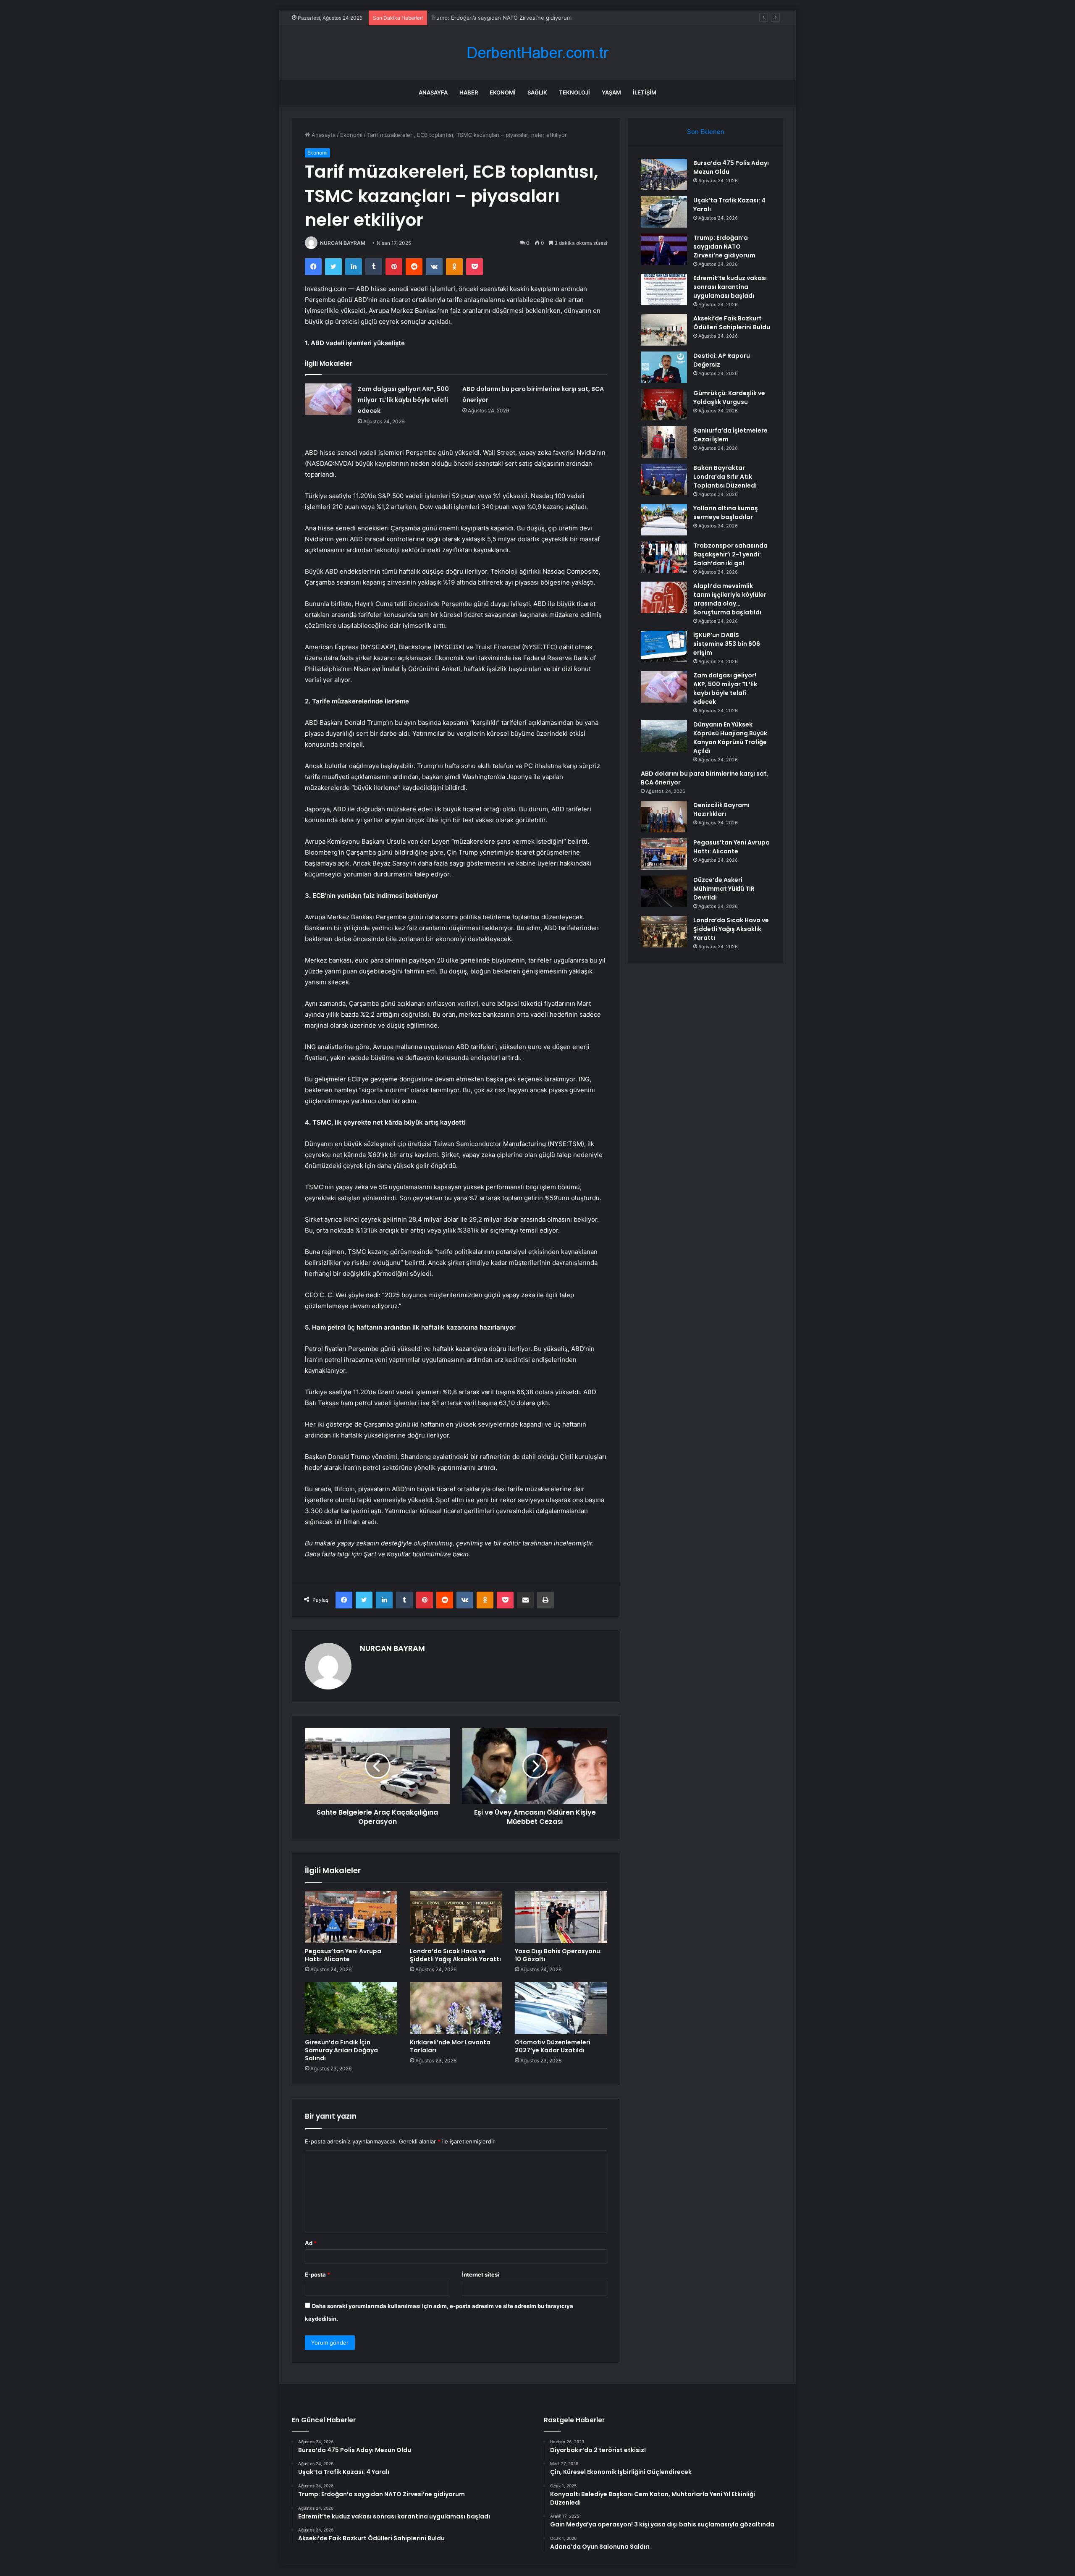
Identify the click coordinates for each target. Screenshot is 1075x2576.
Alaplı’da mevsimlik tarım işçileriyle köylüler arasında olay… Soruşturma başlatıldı (730, 599)
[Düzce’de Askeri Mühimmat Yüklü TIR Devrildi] (664, 891)
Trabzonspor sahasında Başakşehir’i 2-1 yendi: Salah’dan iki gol (730, 554)
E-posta (317, 2274)
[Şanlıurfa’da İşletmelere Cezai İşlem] (664, 442)
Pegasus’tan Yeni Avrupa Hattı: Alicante (343, 1955)
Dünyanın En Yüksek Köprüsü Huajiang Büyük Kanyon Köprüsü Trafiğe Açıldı (730, 738)
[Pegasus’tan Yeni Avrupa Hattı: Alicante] (351, 1917)
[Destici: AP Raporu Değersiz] (664, 367)
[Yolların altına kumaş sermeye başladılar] (664, 520)
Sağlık (537, 92)
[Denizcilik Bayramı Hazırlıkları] (664, 817)
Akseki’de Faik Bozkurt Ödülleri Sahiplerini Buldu (732, 323)
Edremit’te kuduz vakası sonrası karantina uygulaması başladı (730, 287)
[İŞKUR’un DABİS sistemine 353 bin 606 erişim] (664, 647)
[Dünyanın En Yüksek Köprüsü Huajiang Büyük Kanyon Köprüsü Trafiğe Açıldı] (664, 736)
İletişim (645, 92)
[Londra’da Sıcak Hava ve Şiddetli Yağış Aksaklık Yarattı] (456, 1917)
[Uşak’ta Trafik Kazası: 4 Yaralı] (664, 212)
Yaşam (611, 92)
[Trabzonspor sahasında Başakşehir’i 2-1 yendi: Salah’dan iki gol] (664, 557)
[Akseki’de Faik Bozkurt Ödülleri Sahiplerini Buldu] (664, 330)
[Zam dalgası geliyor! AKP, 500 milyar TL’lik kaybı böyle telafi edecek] (328, 399)
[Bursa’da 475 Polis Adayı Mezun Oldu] (664, 174)
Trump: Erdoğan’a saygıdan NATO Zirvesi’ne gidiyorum (724, 247)
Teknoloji (574, 92)
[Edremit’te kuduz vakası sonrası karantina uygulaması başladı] (664, 290)
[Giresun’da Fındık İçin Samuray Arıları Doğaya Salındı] (351, 2008)
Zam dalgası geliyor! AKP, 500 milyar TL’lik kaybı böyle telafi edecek (403, 400)
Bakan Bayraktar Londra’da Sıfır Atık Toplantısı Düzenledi (725, 477)
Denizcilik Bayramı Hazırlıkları (721, 809)
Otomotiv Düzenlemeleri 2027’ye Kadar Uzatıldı (553, 2046)
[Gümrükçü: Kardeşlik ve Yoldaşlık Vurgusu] (664, 405)
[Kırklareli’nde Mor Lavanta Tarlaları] (456, 2008)
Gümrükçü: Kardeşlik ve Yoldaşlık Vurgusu (729, 397)
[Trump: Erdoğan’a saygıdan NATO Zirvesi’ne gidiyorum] (664, 249)
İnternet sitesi (481, 2274)
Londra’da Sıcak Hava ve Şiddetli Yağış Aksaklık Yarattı (455, 1955)
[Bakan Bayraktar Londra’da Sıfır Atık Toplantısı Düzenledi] (664, 479)
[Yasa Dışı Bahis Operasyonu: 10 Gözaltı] (561, 1917)
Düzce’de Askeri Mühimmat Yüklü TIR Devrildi (724, 889)
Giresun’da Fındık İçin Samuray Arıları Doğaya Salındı (341, 2050)
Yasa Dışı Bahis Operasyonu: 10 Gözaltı (558, 1955)
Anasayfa (433, 92)
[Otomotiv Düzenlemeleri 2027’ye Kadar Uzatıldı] (561, 2008)
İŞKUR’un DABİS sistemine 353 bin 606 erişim (727, 644)
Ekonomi (503, 92)
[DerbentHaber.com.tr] (537, 53)
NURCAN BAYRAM (343, 243)
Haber (469, 92)
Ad (311, 2243)
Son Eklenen (706, 132)
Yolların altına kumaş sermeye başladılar (726, 513)
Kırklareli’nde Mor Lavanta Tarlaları (450, 2046)
